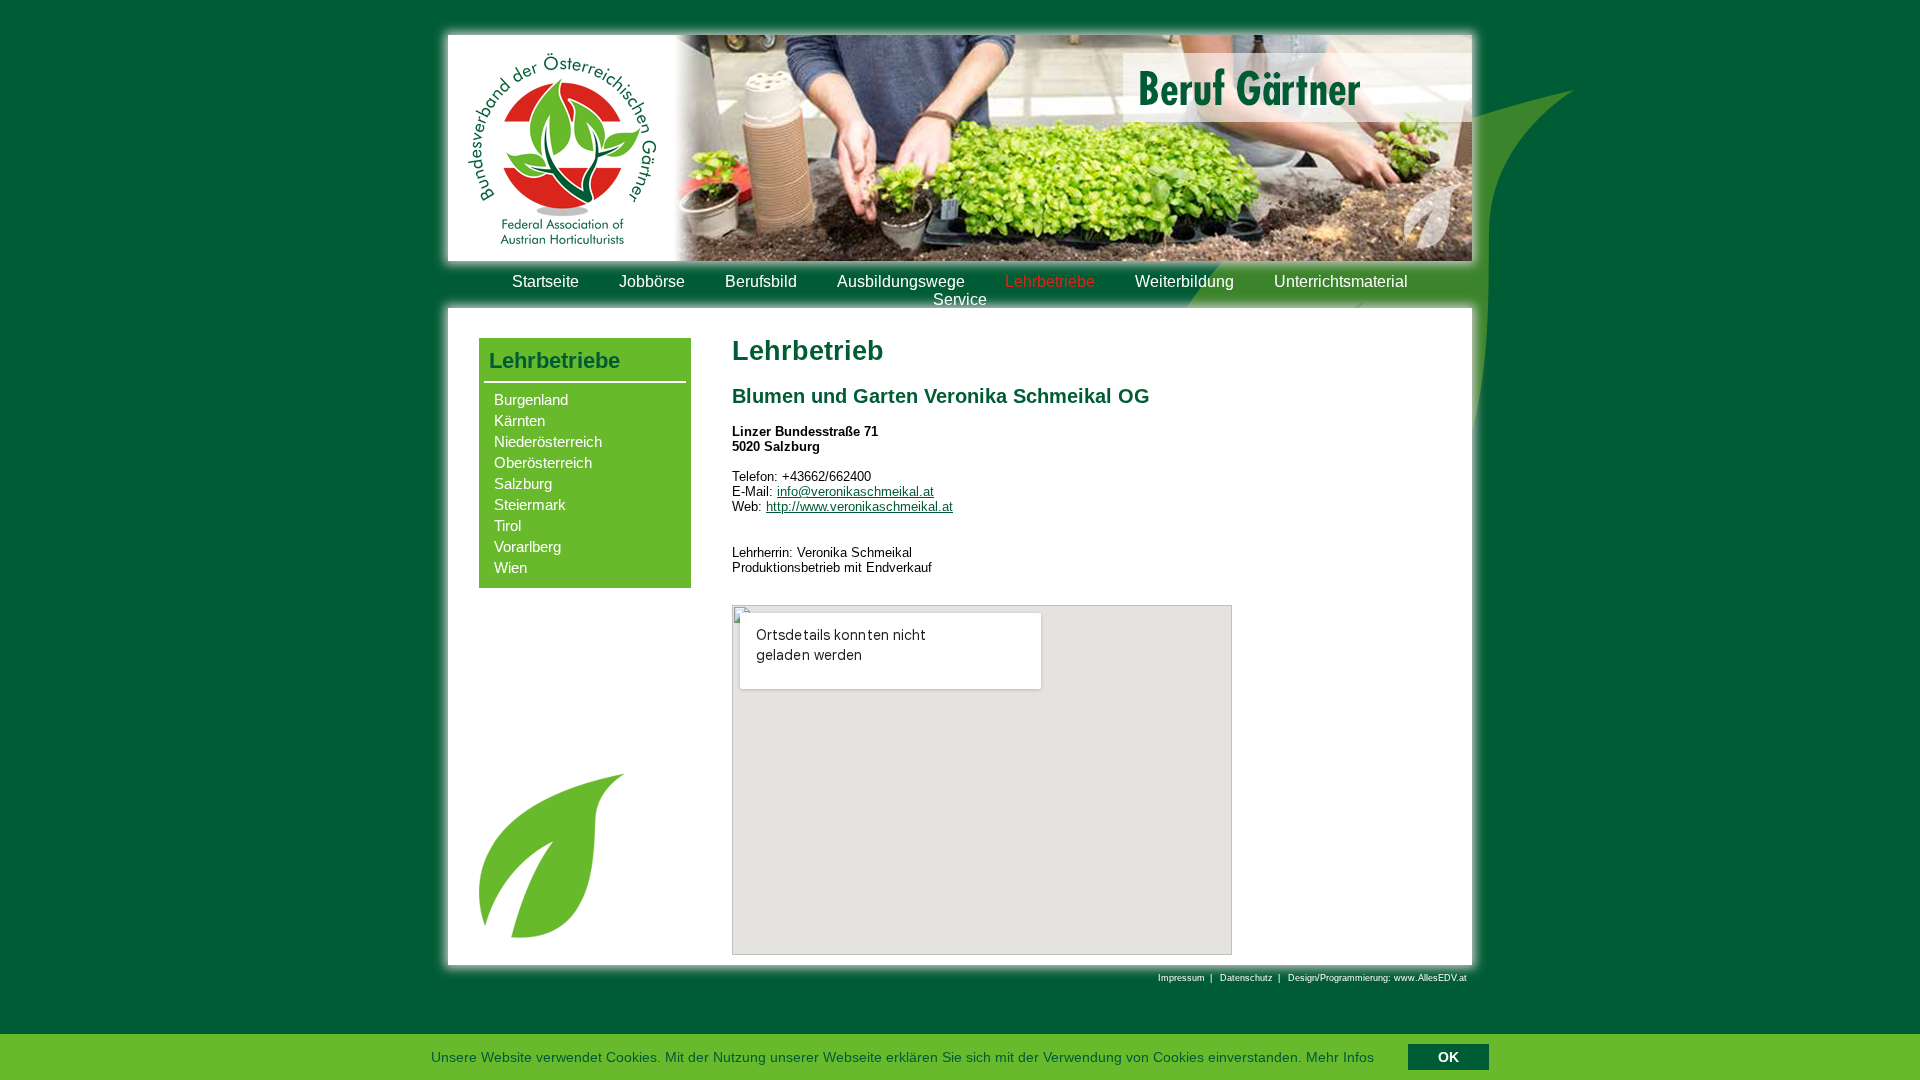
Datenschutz (1246, 978)
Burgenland (531, 399)
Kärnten (519, 420)
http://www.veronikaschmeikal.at (859, 506)
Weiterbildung (1184, 281)
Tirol (507, 525)
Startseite (545, 281)
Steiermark (530, 504)
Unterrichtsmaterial (1341, 281)
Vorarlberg (527, 546)
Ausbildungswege (901, 281)
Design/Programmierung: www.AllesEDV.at (1377, 978)
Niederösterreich (548, 441)
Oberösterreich (543, 462)
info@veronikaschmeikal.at (855, 491)
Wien (510, 567)
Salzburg (523, 483)
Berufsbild (761, 281)
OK (1448, 1057)
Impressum (1181, 978)
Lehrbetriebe (1050, 281)
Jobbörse (652, 281)
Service (960, 299)
